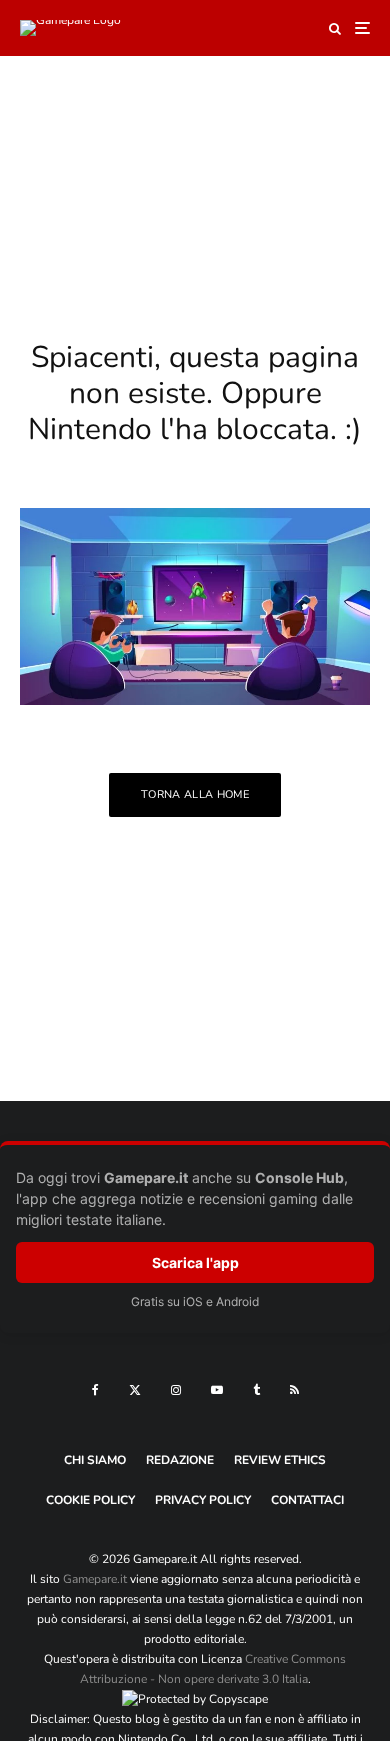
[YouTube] (217, 1390)
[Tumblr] (256, 1390)
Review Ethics (280, 1460)
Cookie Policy (90, 1500)
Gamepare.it (95, 1579)
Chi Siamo (95, 1460)
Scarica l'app (195, 1262)
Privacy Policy (203, 1500)
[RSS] (294, 1390)
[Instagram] (176, 1390)
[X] (135, 1390)
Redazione (180, 1460)
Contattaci (307, 1500)
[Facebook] (95, 1390)
